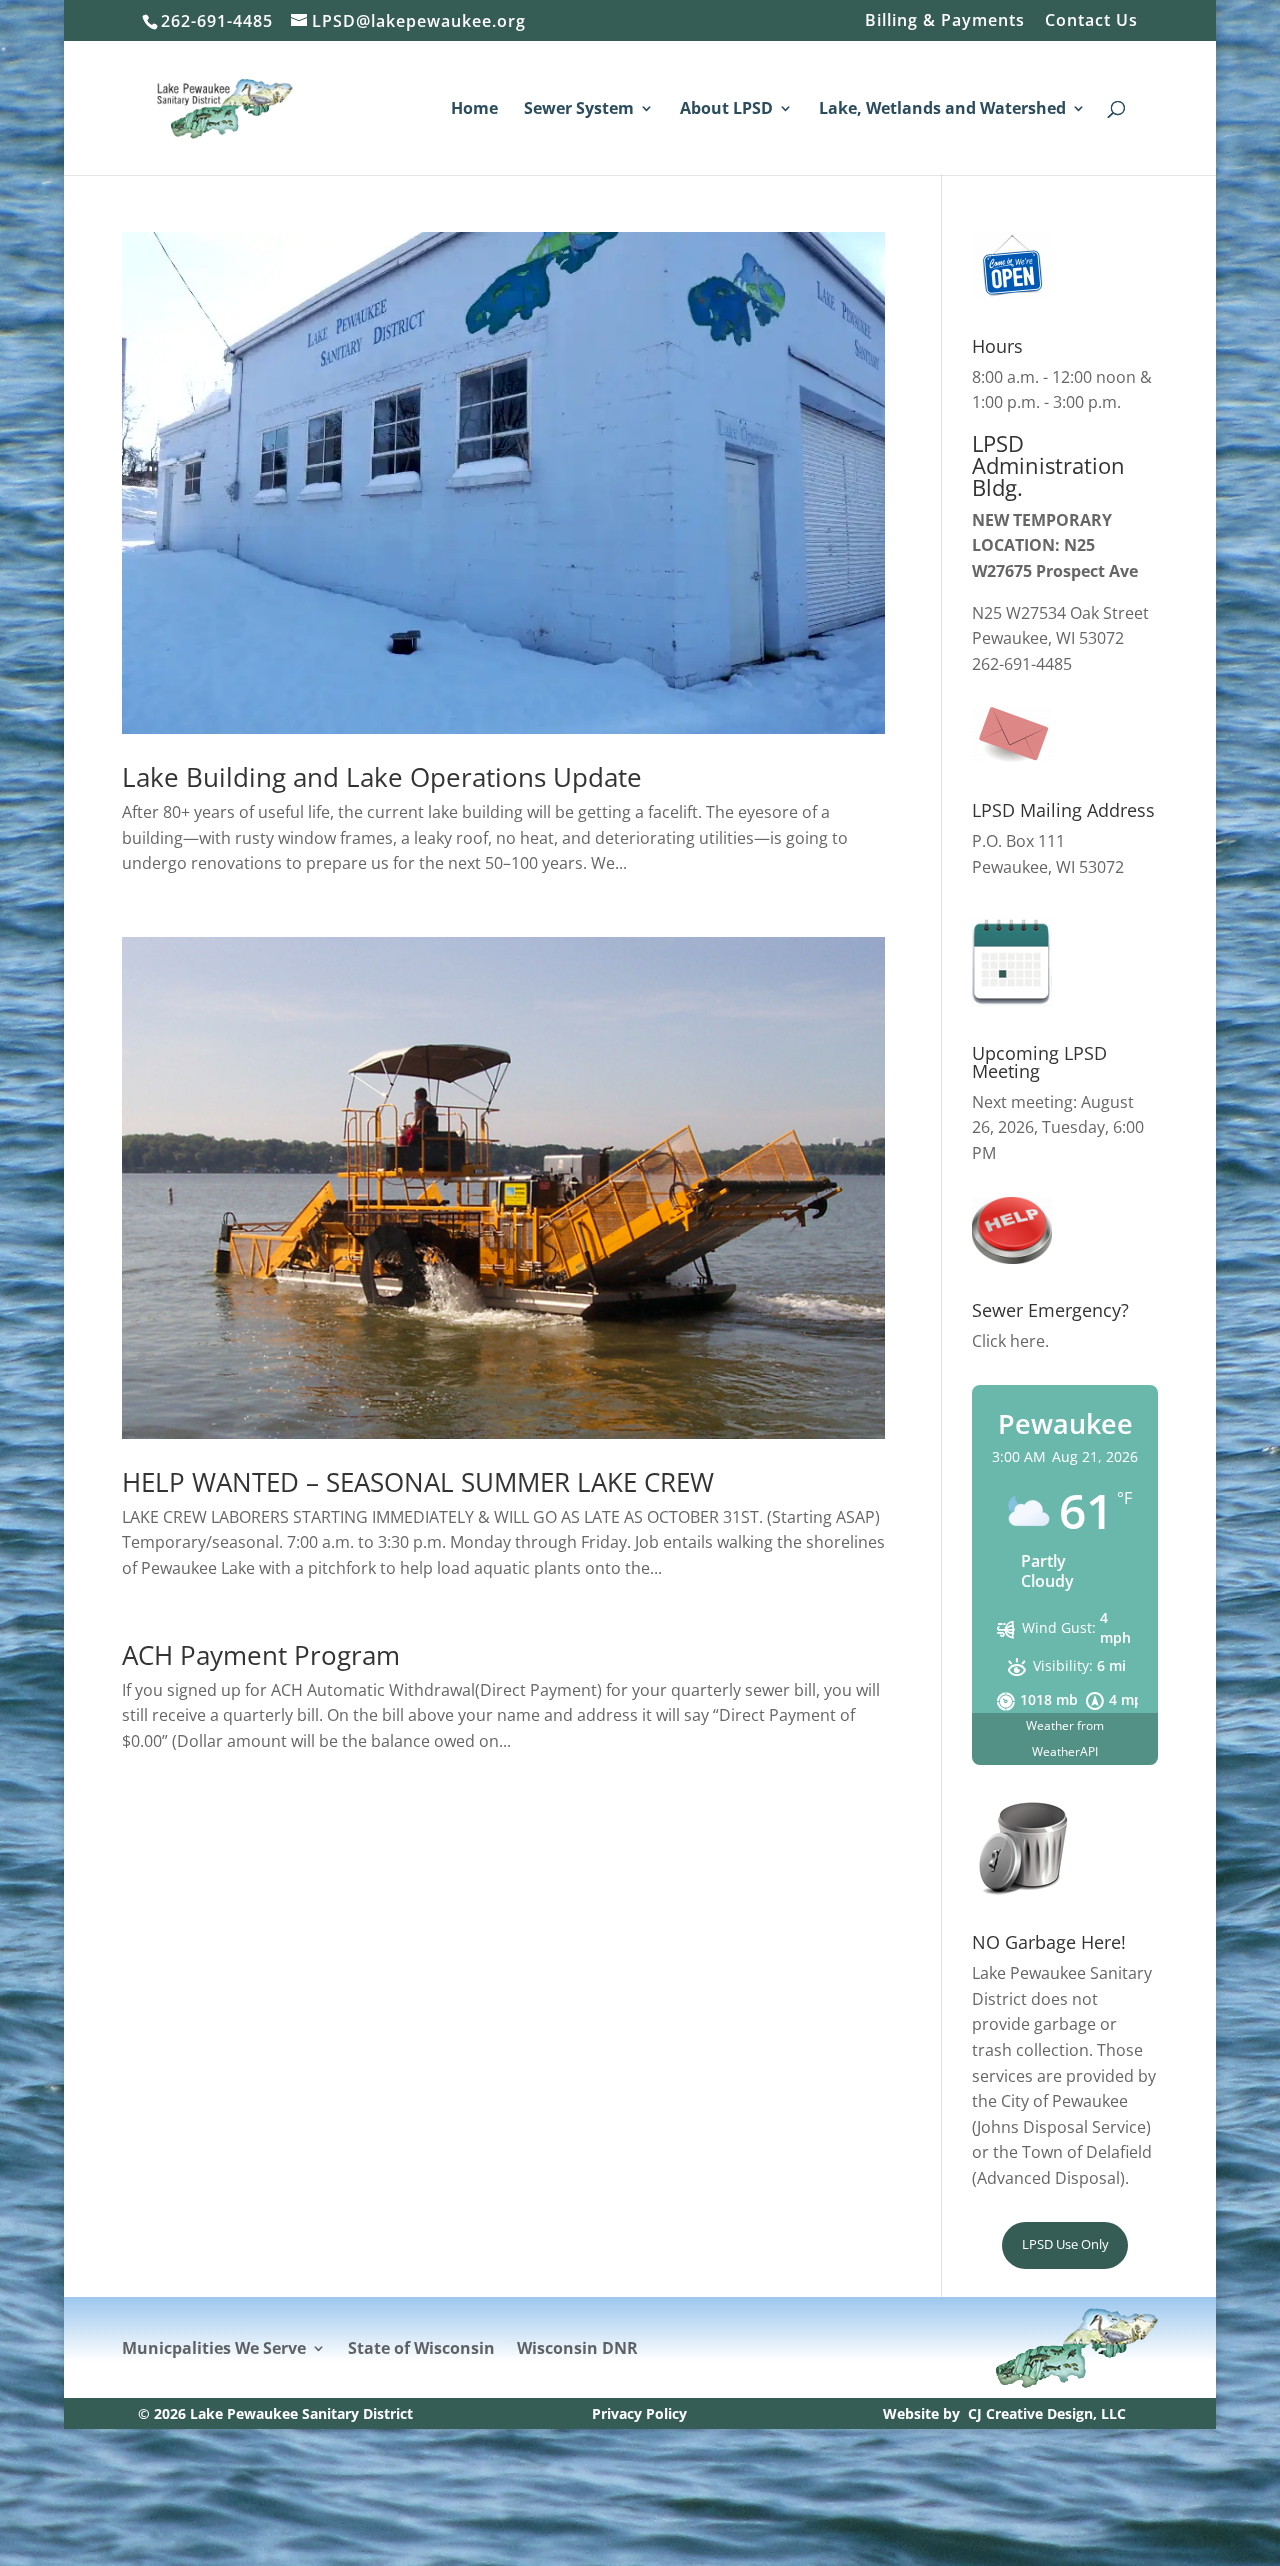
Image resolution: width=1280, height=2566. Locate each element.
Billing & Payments (945, 21)
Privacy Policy (639, 2413)
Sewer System (579, 110)
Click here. (1010, 1341)
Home (474, 110)
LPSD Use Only (1065, 2244)
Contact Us (1091, 21)
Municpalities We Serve (214, 2350)
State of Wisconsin (421, 2350)
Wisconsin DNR (577, 2350)
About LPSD (726, 110)
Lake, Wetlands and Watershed (942, 110)
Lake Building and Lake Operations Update (382, 777)
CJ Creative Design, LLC (1047, 2413)
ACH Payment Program (261, 1655)
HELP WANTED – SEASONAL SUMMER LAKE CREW (418, 1482)
